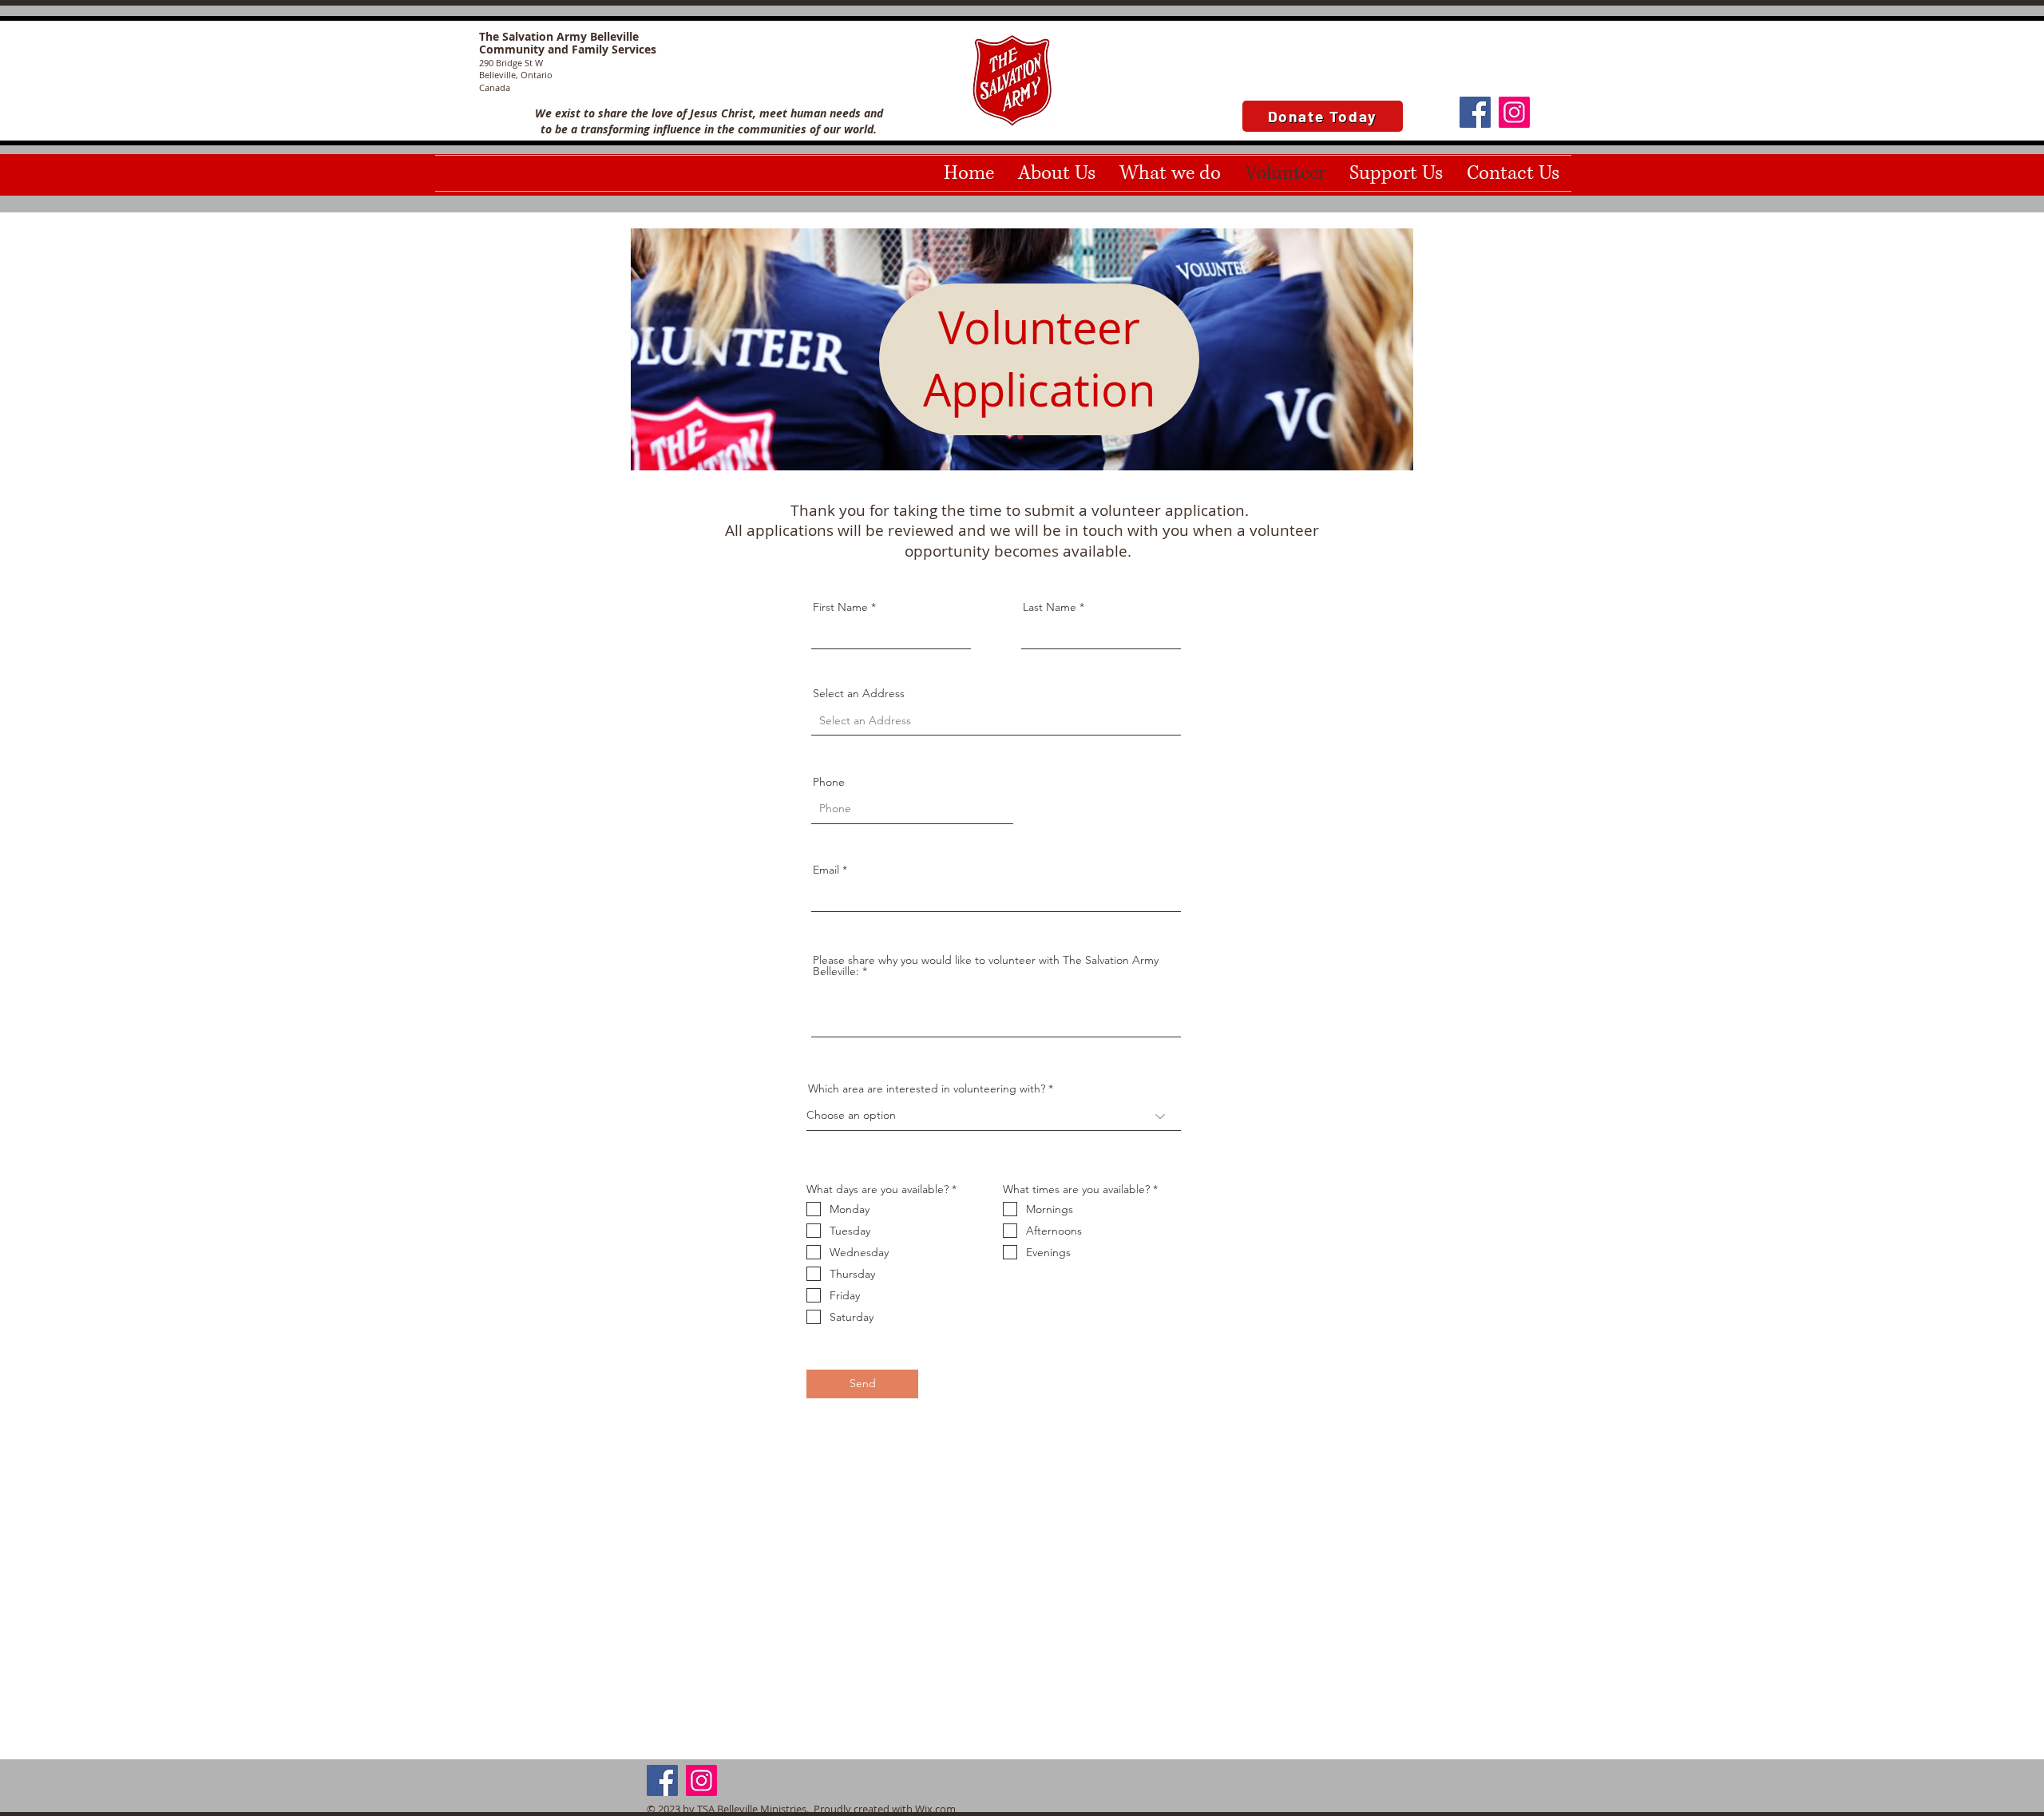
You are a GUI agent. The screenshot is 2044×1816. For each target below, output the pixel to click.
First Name (840, 607)
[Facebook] (1475, 112)
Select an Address (859, 693)
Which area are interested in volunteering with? (927, 1088)
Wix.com (935, 1809)
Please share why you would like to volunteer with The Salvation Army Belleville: (986, 965)
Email (826, 870)
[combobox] (996, 721)
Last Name (1050, 607)
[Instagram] (1514, 112)
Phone (829, 782)
